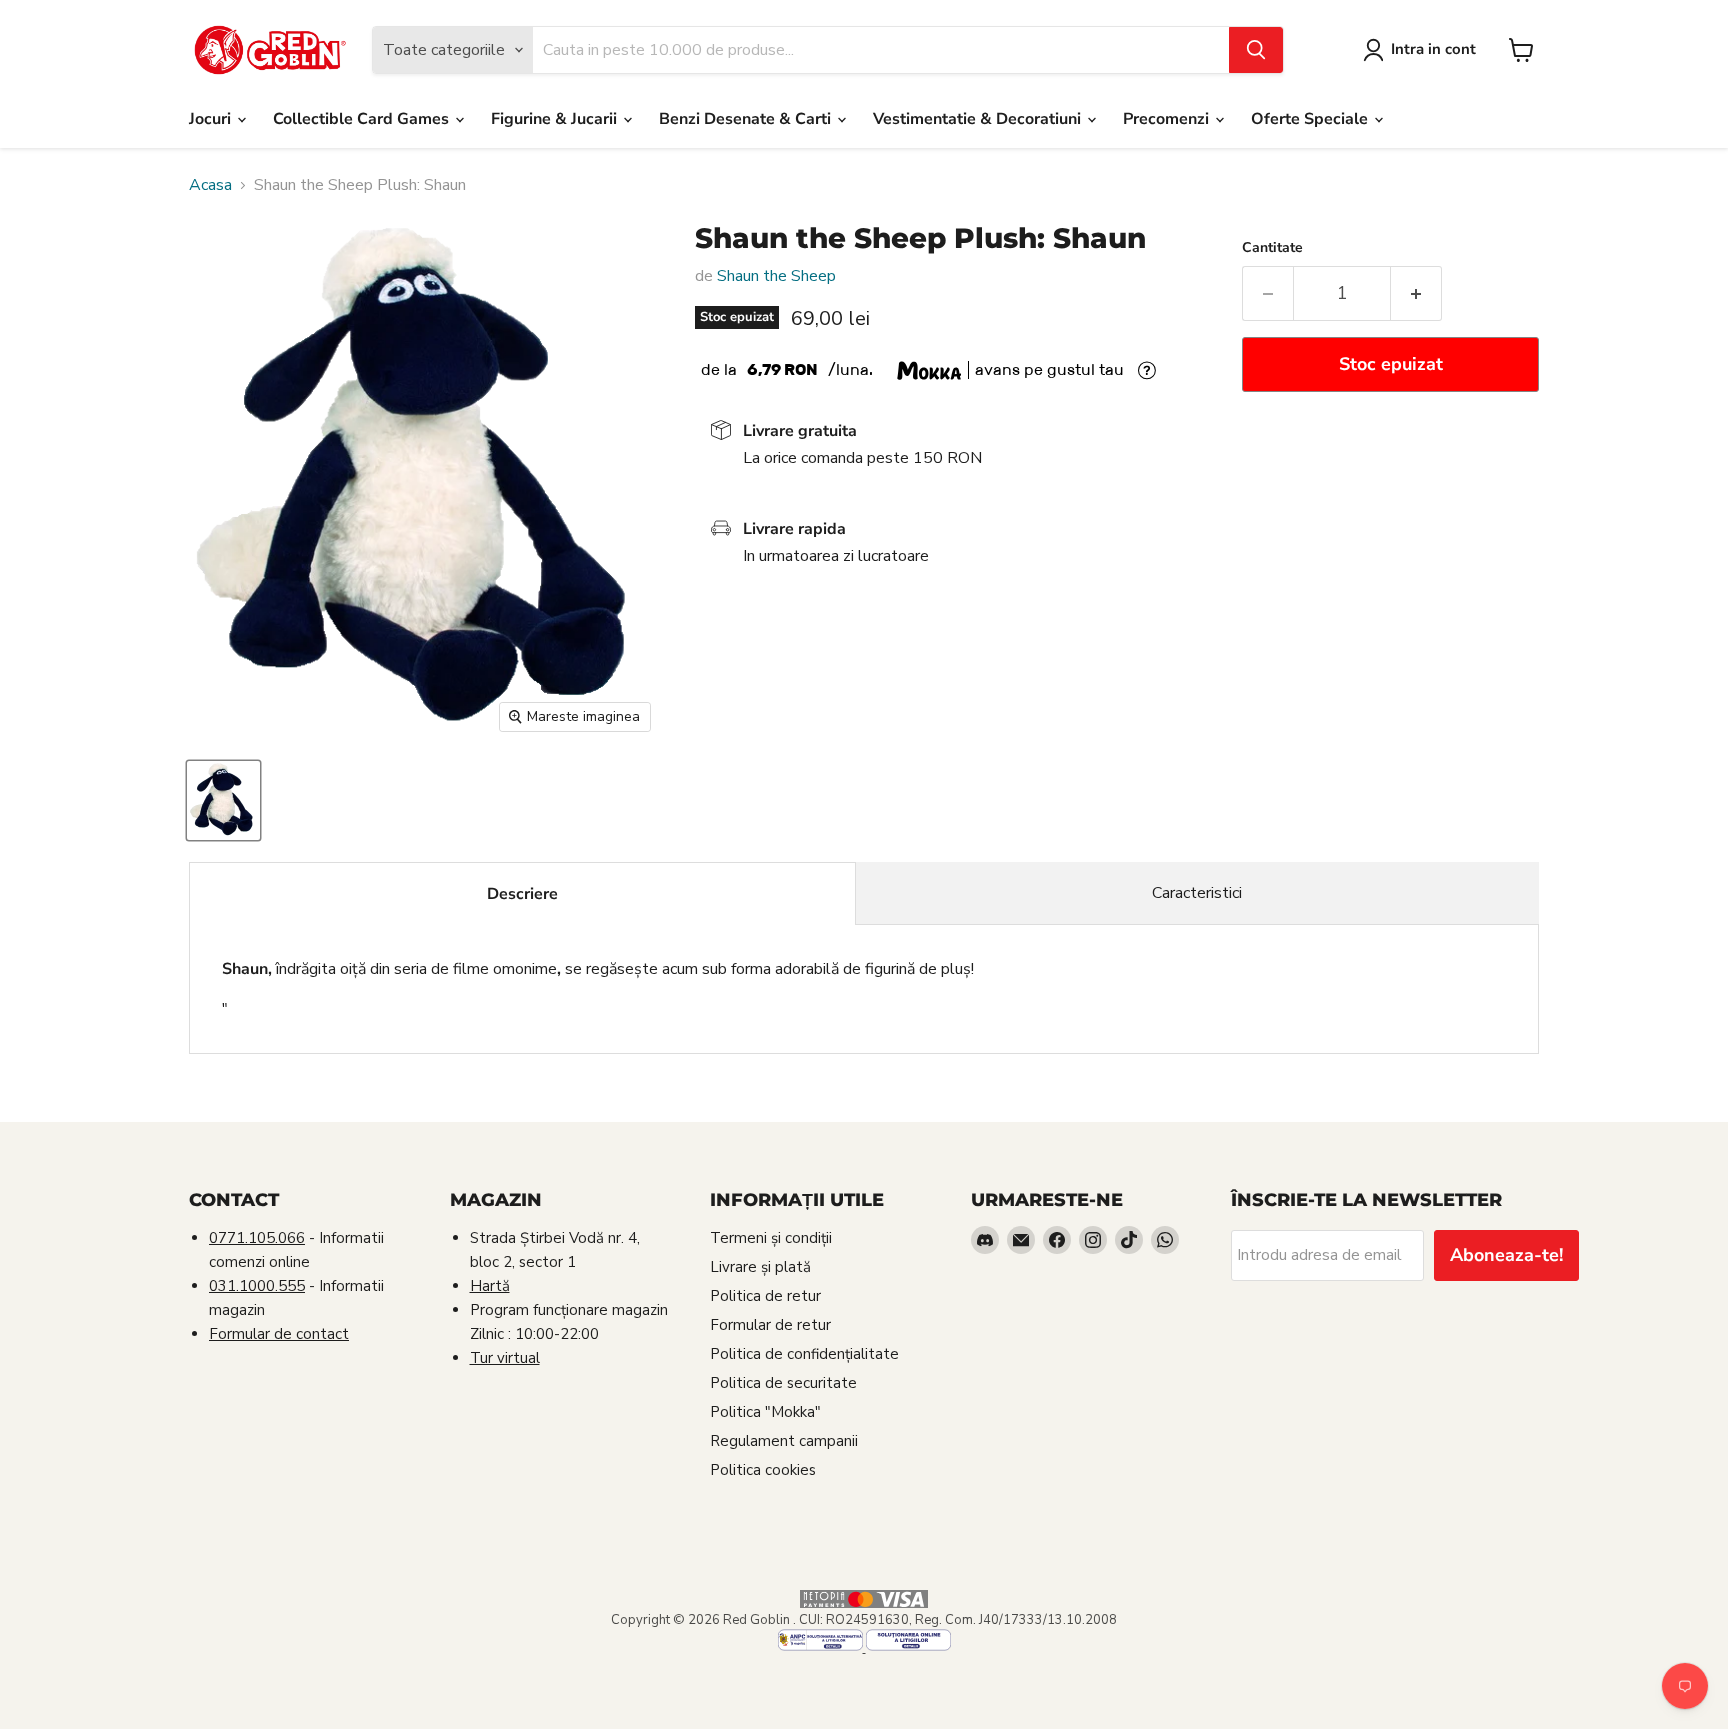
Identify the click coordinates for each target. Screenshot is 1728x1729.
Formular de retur (770, 1325)
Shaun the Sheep (776, 276)
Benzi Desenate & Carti (747, 119)
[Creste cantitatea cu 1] (1416, 293)
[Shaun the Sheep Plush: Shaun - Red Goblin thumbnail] (223, 800)
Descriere (522, 894)
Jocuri (212, 119)
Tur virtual (505, 1358)
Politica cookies (763, 1470)
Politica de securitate (783, 1383)
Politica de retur (765, 1296)
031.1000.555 (257, 1286)
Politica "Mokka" (765, 1412)
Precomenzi (1168, 119)
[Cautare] (1256, 50)
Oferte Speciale (1311, 119)
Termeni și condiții (771, 1238)
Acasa (210, 185)
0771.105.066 (257, 1238)
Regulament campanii (784, 1441)
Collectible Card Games (363, 119)
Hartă (490, 1286)
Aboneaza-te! (1506, 1255)
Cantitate (1272, 248)
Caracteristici (1197, 893)
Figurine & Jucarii (556, 119)
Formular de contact (279, 1334)
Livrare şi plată (760, 1267)
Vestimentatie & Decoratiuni (979, 119)
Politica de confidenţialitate (804, 1354)
